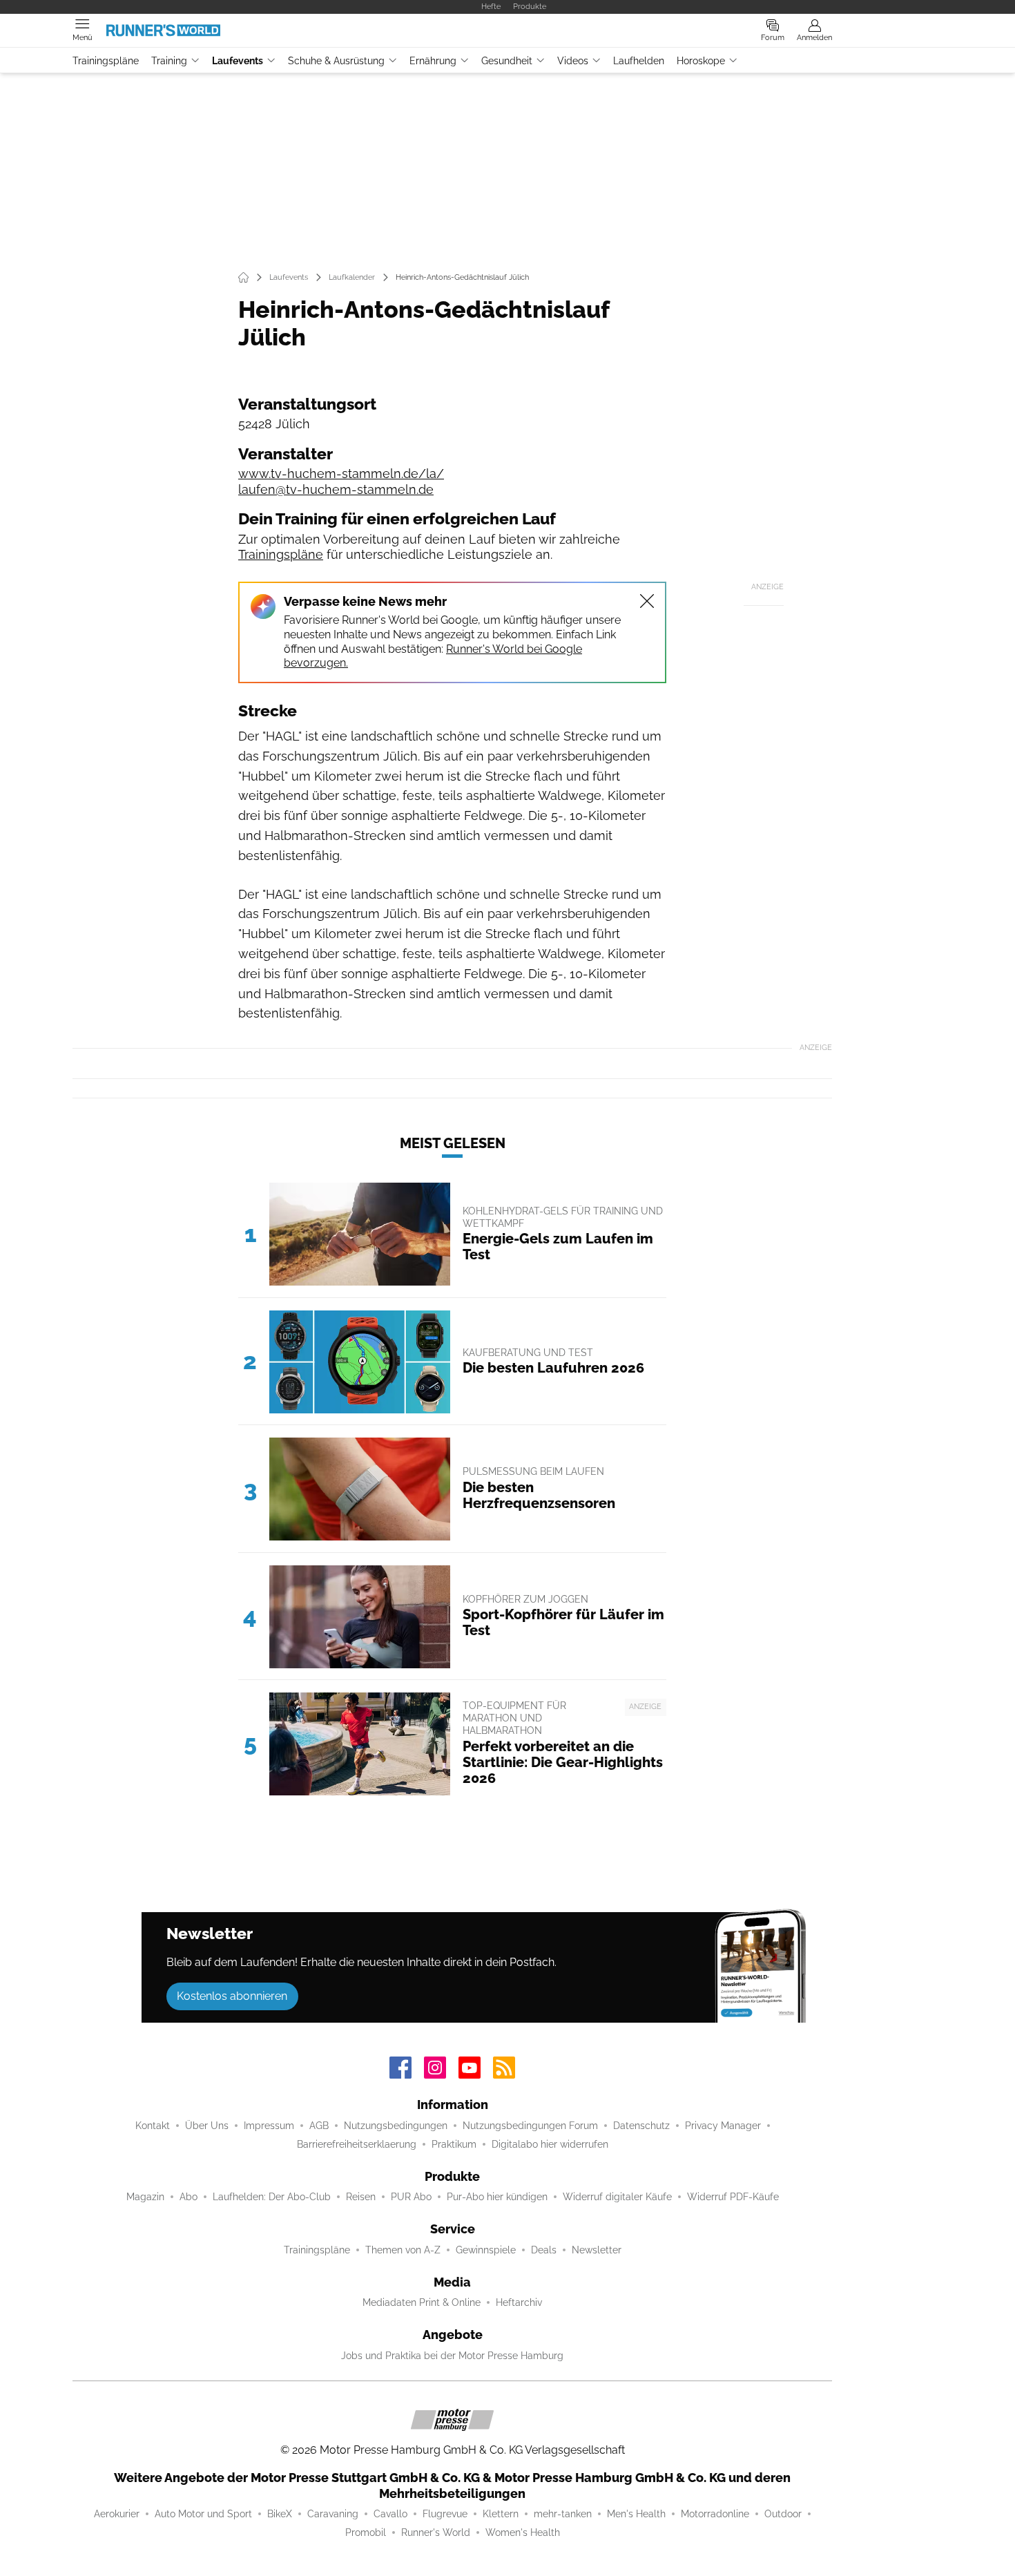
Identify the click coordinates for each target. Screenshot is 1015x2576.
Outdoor (783, 2514)
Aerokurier (117, 2514)
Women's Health (523, 2532)
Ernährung (433, 61)
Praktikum (454, 2144)
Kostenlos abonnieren (232, 1996)
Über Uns (207, 2126)
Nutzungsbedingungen (396, 2126)
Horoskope (701, 61)
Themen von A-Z (403, 2250)
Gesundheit (507, 61)
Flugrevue (445, 2514)
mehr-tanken (563, 2514)
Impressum (269, 2126)
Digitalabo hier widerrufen (550, 2144)
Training (169, 61)
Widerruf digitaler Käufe (617, 2197)
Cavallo (390, 2514)
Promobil (366, 2532)
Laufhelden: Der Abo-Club (272, 2197)
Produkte (530, 6)
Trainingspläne (106, 61)
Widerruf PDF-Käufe (733, 2197)
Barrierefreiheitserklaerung (357, 2144)
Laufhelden (639, 61)
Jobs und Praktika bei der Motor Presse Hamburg (452, 2356)
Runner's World (436, 2532)
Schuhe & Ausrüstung (336, 61)
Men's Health (636, 2514)
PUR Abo (411, 2197)
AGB (319, 2126)
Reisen (361, 2197)
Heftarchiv (519, 2302)
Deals (544, 2250)
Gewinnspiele (486, 2250)
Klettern (501, 2514)
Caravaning (333, 2514)
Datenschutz (641, 2126)
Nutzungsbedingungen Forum (530, 2126)
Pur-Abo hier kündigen (497, 2197)
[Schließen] (647, 601)
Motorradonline (715, 2514)
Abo (188, 2197)
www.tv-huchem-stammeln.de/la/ (341, 474)
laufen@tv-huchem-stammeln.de (336, 489)
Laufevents (238, 61)
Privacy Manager (723, 2126)
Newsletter (597, 2250)
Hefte (491, 6)
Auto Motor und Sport (203, 2514)
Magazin (145, 2197)
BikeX (280, 2514)
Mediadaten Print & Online (422, 2302)
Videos (573, 61)
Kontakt (153, 2126)
